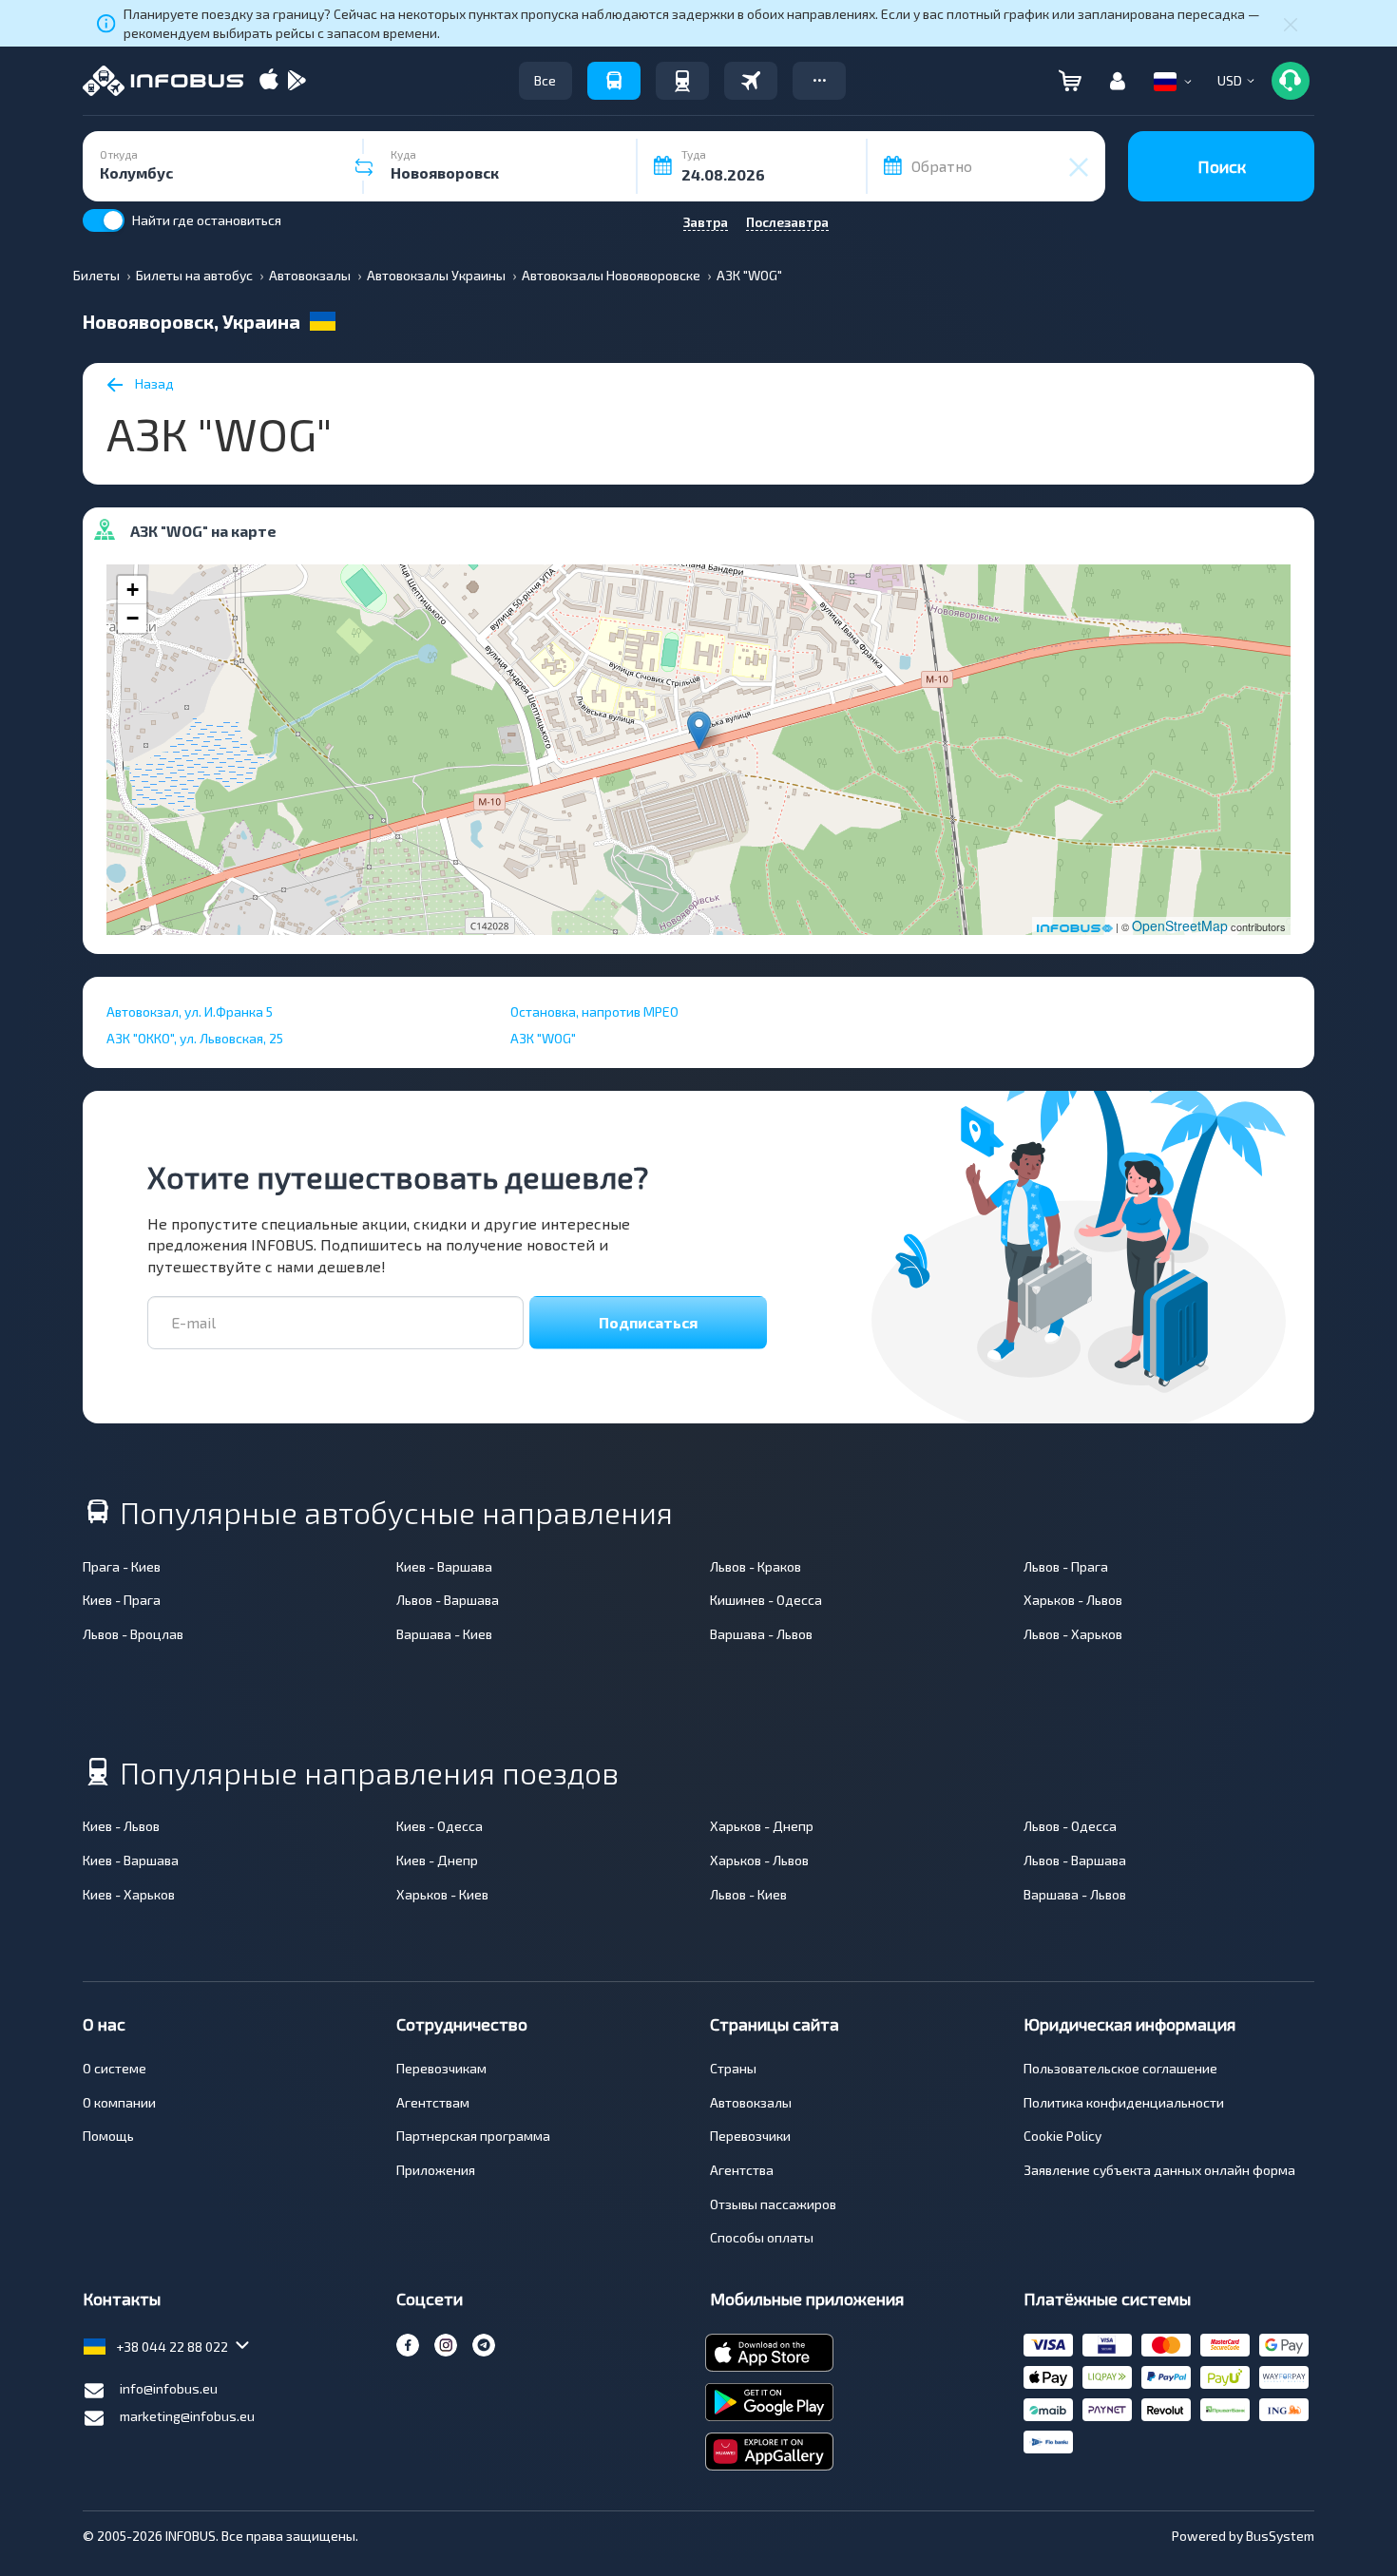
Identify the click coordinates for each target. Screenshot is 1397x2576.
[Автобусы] (614, 81)
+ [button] (133, 590)
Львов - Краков (756, 1566)
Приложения (436, 2170)
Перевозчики (750, 2136)
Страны (733, 2068)
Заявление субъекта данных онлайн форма (1159, 2170)
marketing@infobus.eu (187, 2416)
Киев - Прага (122, 1600)
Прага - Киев (122, 1566)
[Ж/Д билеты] (682, 81)
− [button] (133, 618)
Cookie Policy (1062, 2136)
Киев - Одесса (440, 1826)
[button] (819, 81)
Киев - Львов (121, 1826)
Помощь (108, 2136)
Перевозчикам (441, 2068)
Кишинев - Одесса (766, 1600)
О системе (115, 2068)
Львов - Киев (748, 1894)
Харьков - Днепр (762, 1826)
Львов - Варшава (448, 1600)
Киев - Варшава (444, 1566)
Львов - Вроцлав (133, 1634)
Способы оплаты (762, 2237)
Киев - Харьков (129, 1894)
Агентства (742, 2170)
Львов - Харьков (1073, 1634)
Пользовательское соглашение (1120, 2068)
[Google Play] (297, 81)
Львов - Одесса (1070, 1826)
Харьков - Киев (442, 1894)
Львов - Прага (1066, 1566)
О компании (119, 2102)
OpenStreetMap (1180, 925)
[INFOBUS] (163, 81)
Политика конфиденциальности (1124, 2102)
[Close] (1291, 24)
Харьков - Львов (1073, 1600)
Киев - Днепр (437, 1860)
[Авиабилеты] (751, 81)
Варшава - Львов (761, 1634)
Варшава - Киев (444, 1634)
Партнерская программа (473, 2136)
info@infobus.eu (169, 2388)
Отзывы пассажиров (773, 2204)
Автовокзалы (751, 2102)
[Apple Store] (269, 81)
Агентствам (433, 2102)
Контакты (122, 2299)
